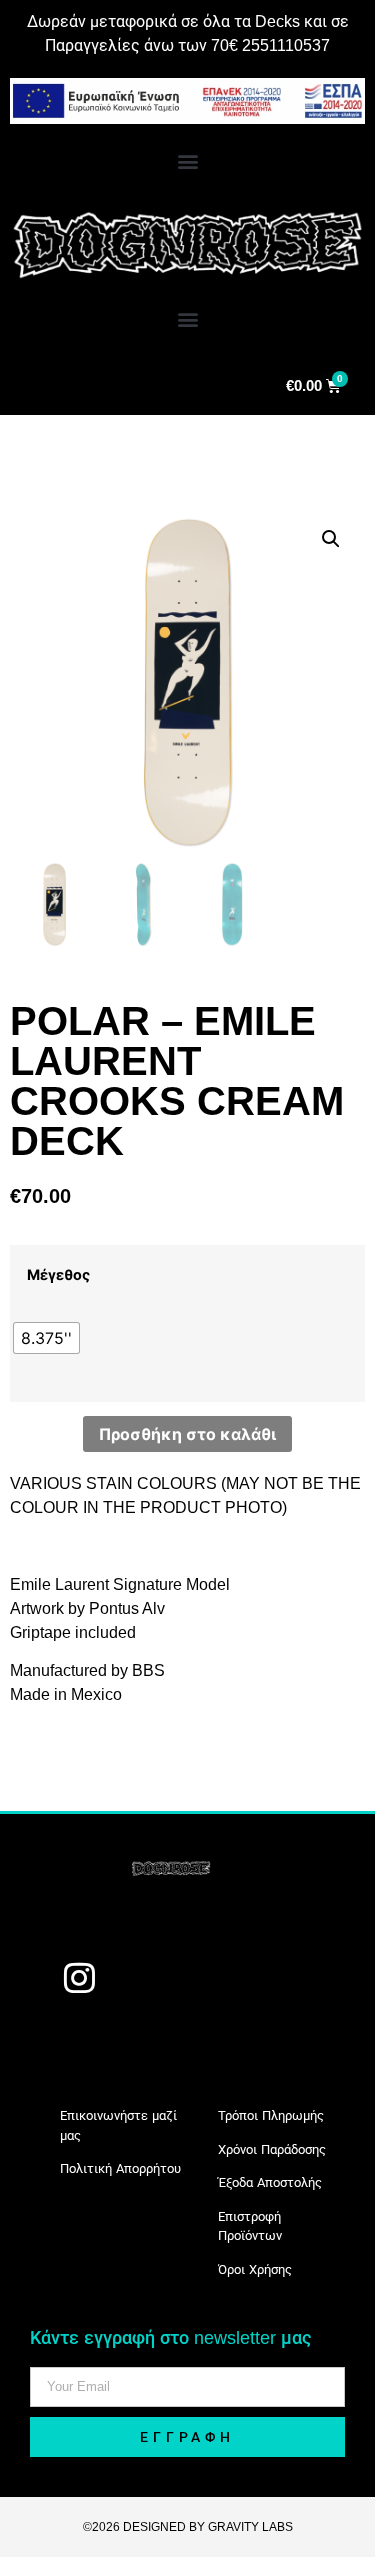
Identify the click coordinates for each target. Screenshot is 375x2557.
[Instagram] (79, 1977)
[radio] (46, 1338)
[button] (187, 160)
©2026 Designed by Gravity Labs (188, 2527)
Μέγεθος (58, 1275)
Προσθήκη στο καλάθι (187, 1434)
